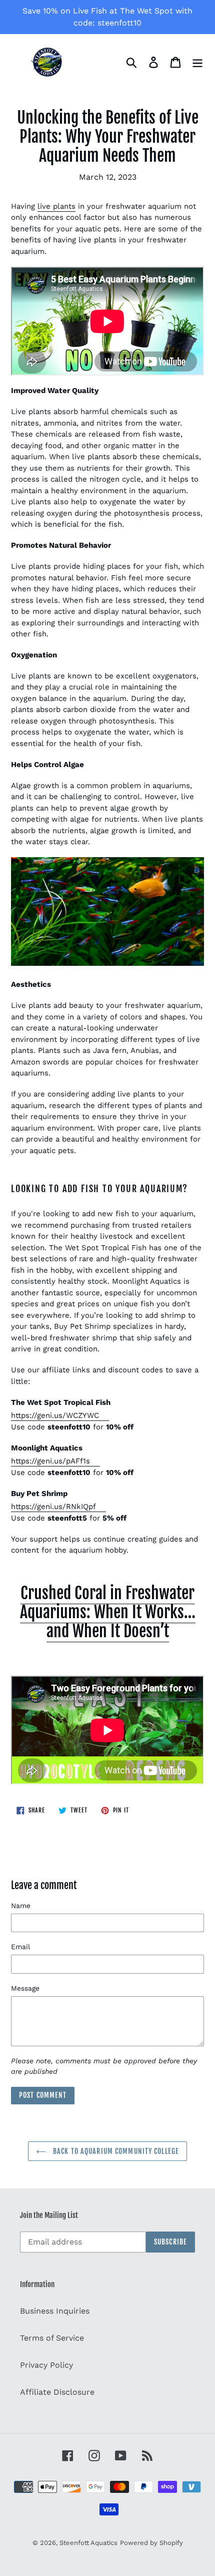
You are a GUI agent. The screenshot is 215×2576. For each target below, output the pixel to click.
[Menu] (197, 62)
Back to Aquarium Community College (115, 2151)
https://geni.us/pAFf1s (50, 1461)
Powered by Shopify (151, 2543)
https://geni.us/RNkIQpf (53, 1507)
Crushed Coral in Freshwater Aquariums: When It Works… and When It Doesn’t (108, 1612)
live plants (56, 206)
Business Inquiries (55, 2311)
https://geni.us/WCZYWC (55, 1415)
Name (21, 1906)
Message (25, 1988)
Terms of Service (52, 2338)
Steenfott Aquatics (88, 2543)
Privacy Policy (46, 2365)
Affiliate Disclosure (57, 2392)
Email (20, 1947)
